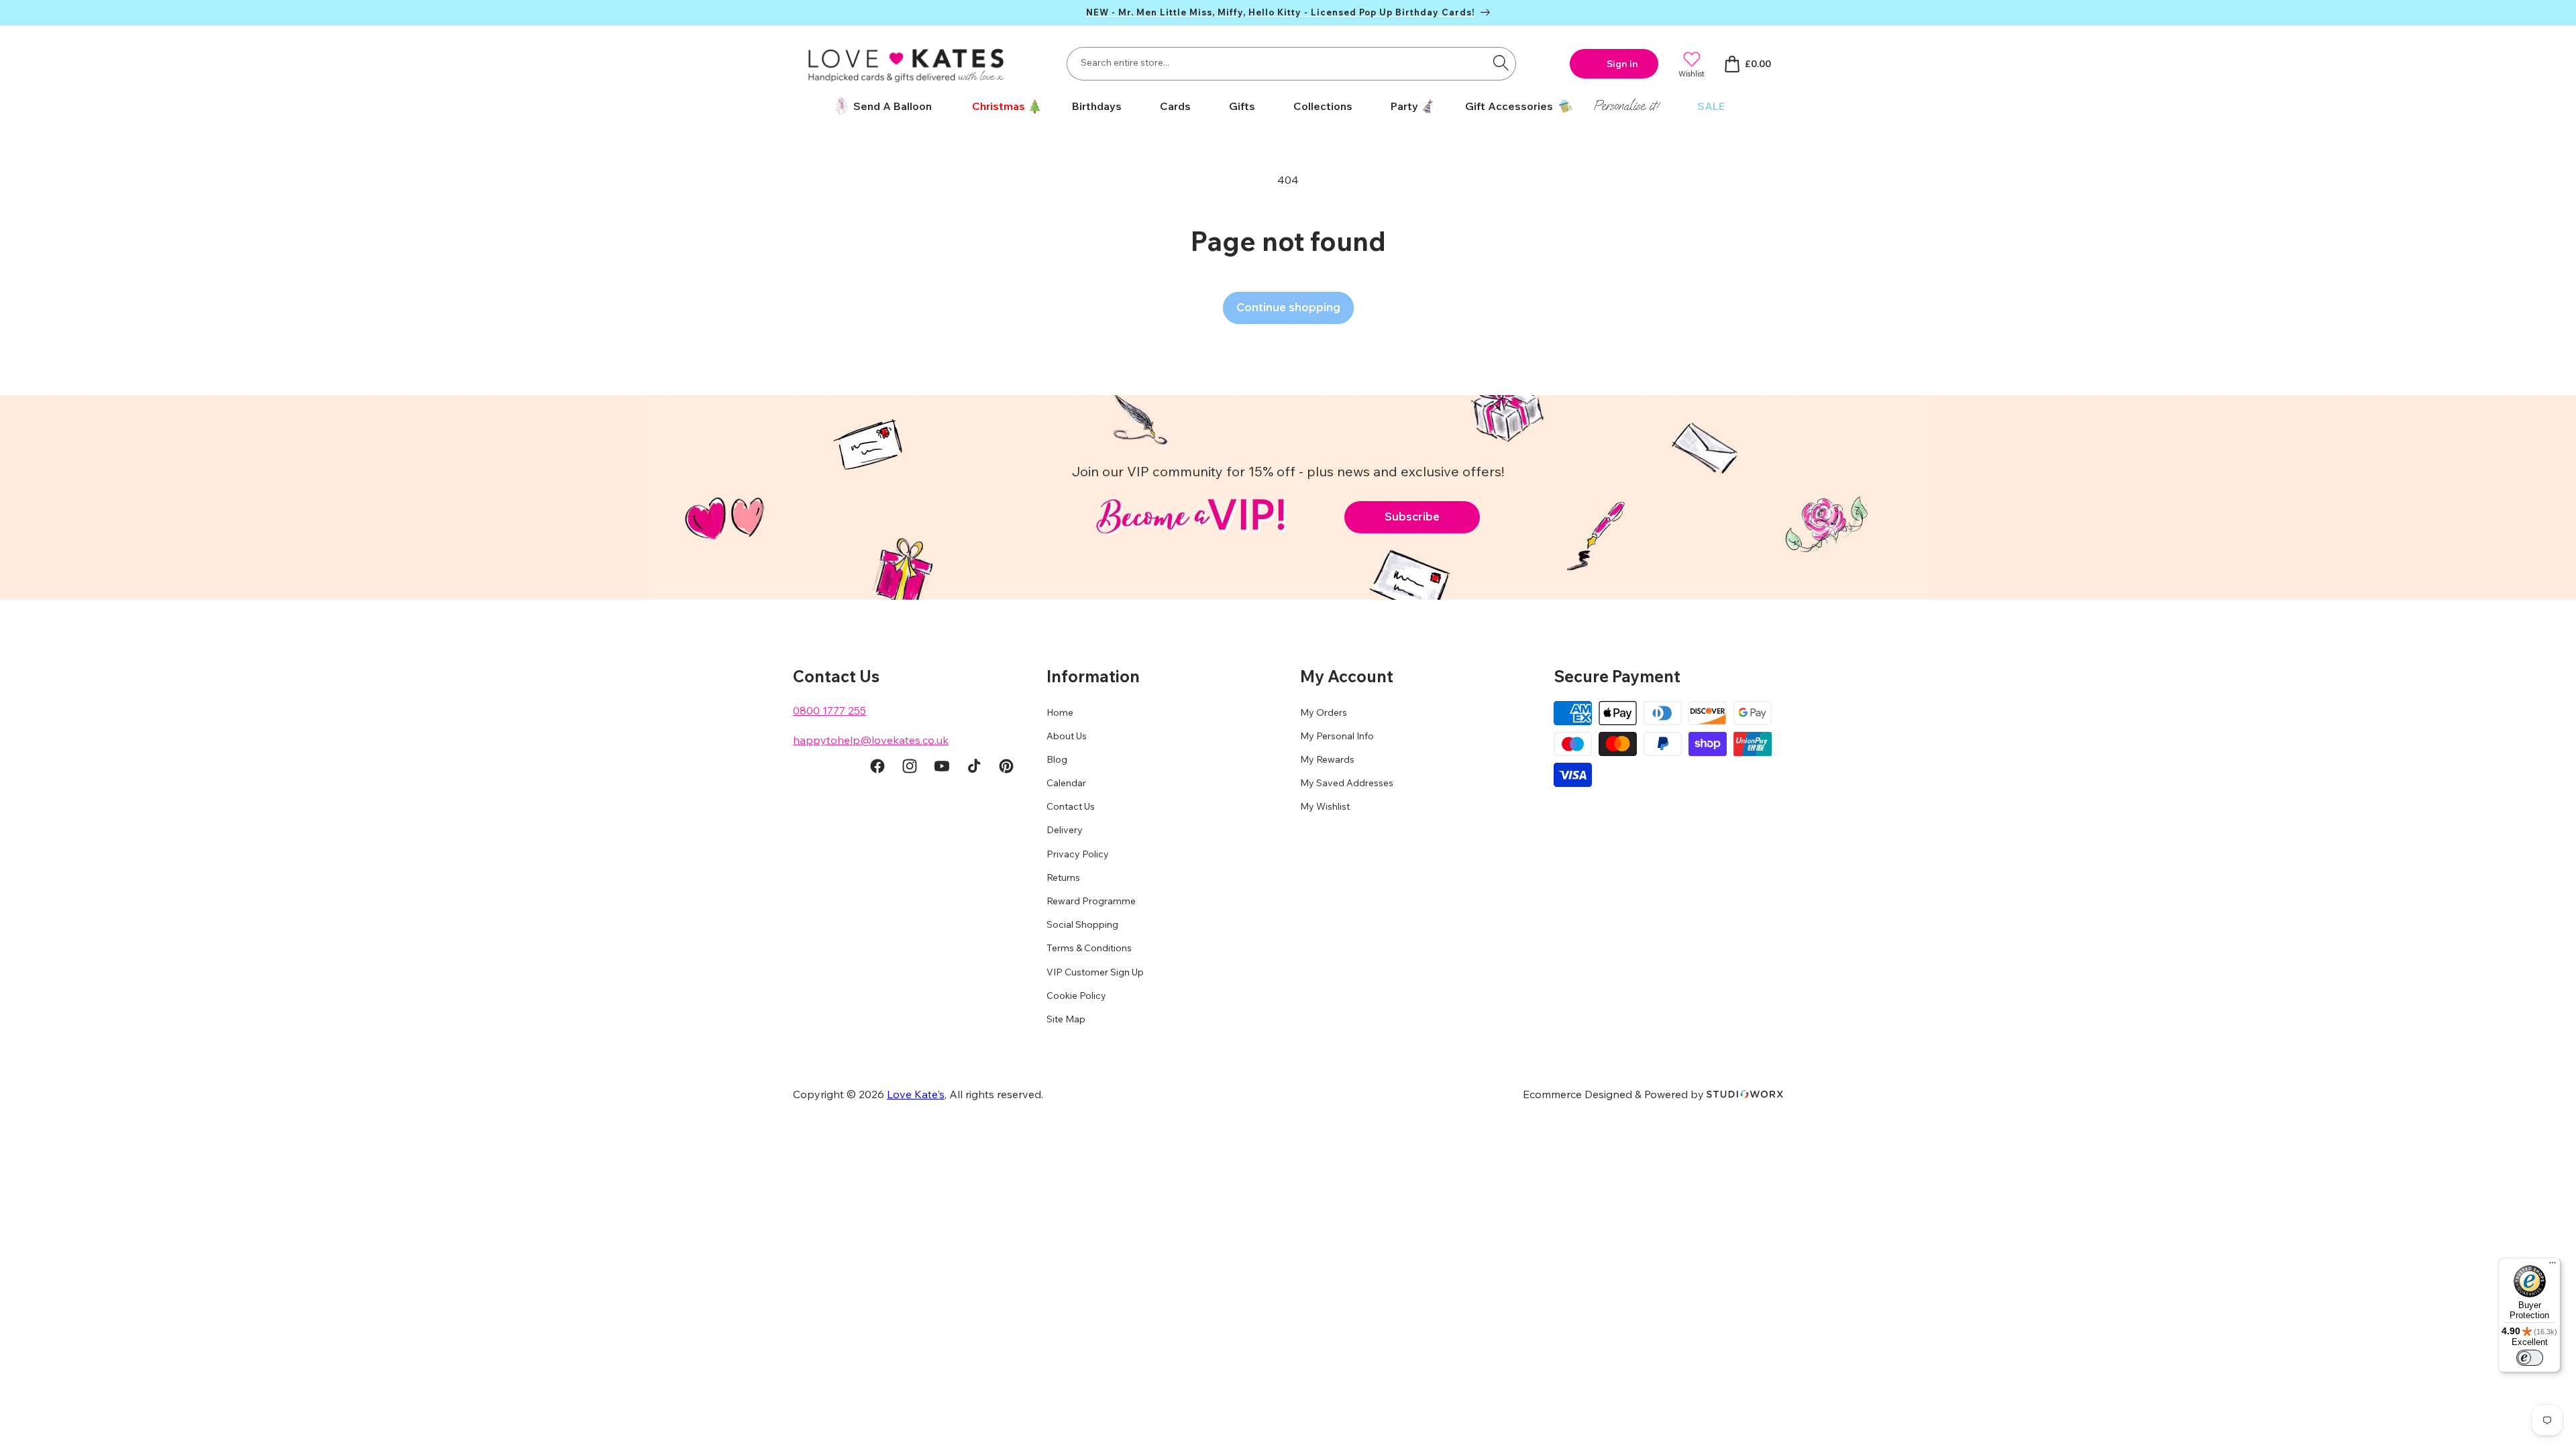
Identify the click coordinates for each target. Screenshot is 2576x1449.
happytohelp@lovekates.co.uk (871, 740)
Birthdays (1097, 106)
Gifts (1242, 106)
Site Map (1066, 1019)
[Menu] (2553, 1266)
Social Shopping (1082, 924)
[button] (1002, 106)
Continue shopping (1288, 307)
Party (1404, 106)
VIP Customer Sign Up (1095, 972)
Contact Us (1071, 806)
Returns (1063, 877)
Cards (1175, 106)
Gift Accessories (1509, 106)
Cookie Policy (1076, 996)
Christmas (999, 106)
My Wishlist (1325, 806)
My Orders (1324, 712)
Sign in (1622, 64)
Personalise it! (1626, 106)
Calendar (1066, 783)
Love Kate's (916, 1094)
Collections (1323, 106)
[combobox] (1291, 64)
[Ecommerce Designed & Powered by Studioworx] (1745, 1094)
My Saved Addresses (1347, 783)
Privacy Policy (1078, 854)
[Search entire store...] (1501, 62)
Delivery (1065, 830)
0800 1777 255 (829, 710)
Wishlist (1692, 73)
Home (1060, 712)
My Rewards (1327, 759)
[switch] (2530, 1358)
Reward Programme (1091, 901)
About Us (1067, 736)
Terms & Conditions (1089, 948)
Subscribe (1412, 516)
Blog (1057, 759)
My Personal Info (1337, 736)
